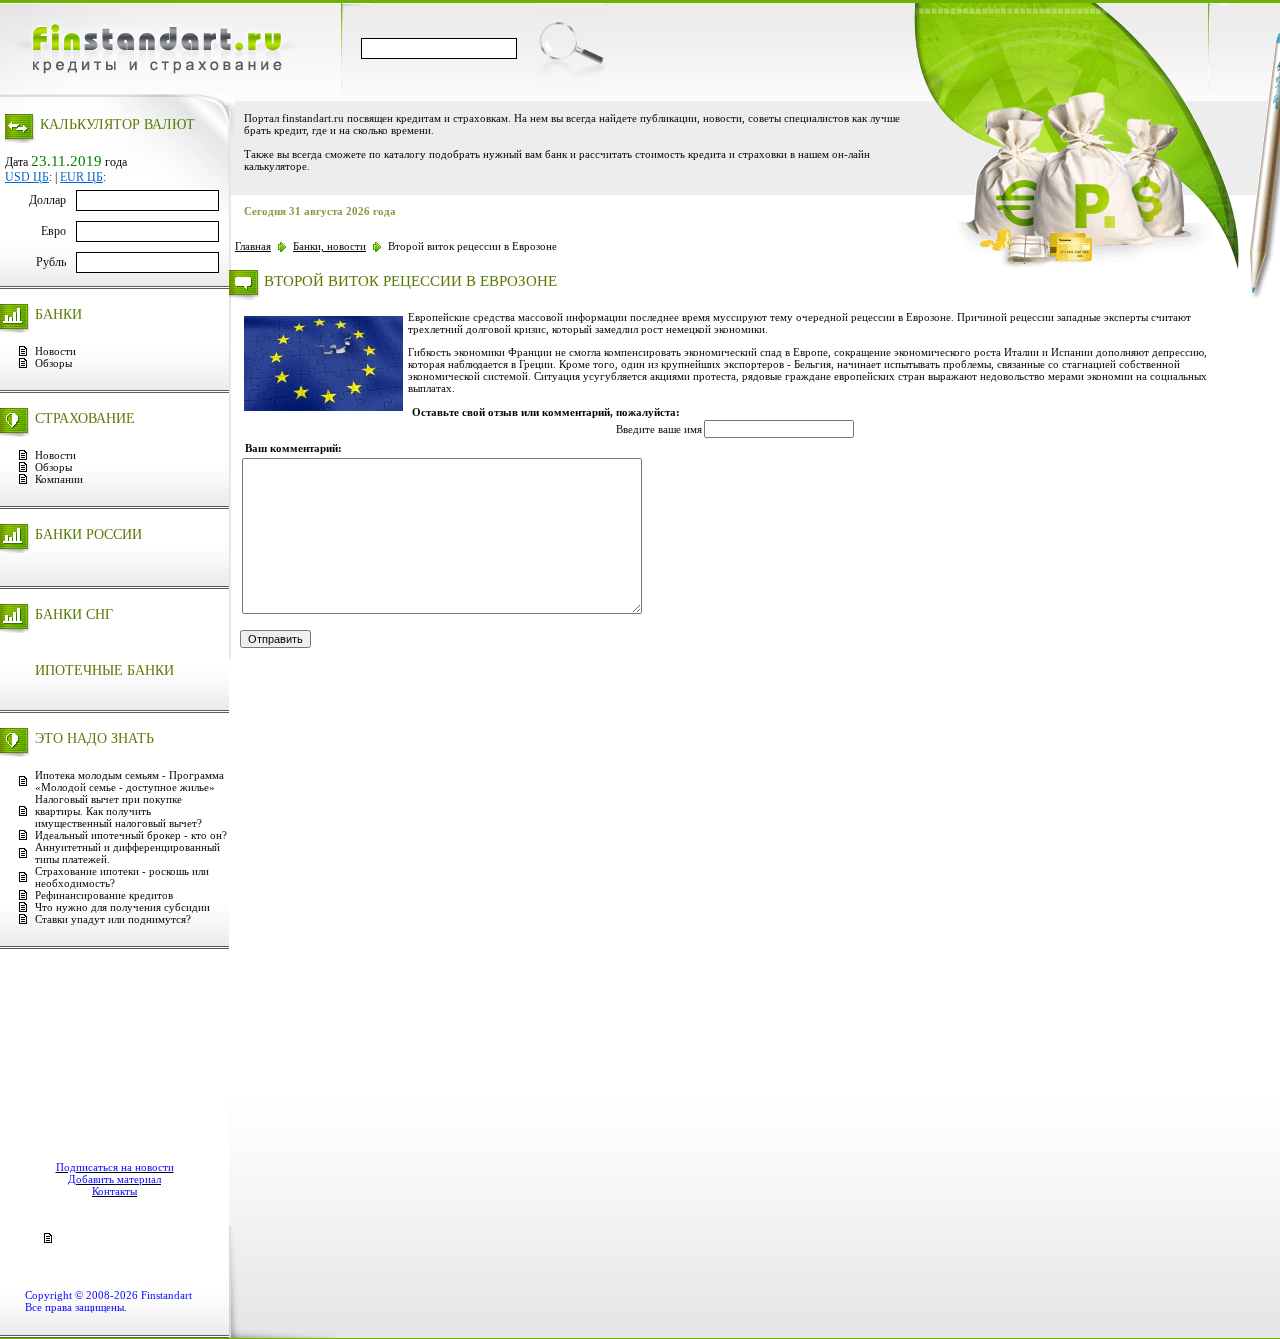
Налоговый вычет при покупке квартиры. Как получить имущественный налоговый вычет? (118, 811)
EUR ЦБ (81, 177)
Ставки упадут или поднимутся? (113, 919)
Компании (59, 479)
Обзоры (53, 363)
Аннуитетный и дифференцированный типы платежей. (127, 853)
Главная (253, 246)
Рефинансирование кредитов (104, 895)
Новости (55, 351)
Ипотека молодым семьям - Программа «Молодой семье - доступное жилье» (129, 781)
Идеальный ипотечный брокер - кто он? (131, 835)
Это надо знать (94, 738)
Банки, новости (329, 246)
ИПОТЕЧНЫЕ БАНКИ (104, 670)
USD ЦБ (27, 177)
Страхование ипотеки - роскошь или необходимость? (122, 877)
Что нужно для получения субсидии (122, 907)
